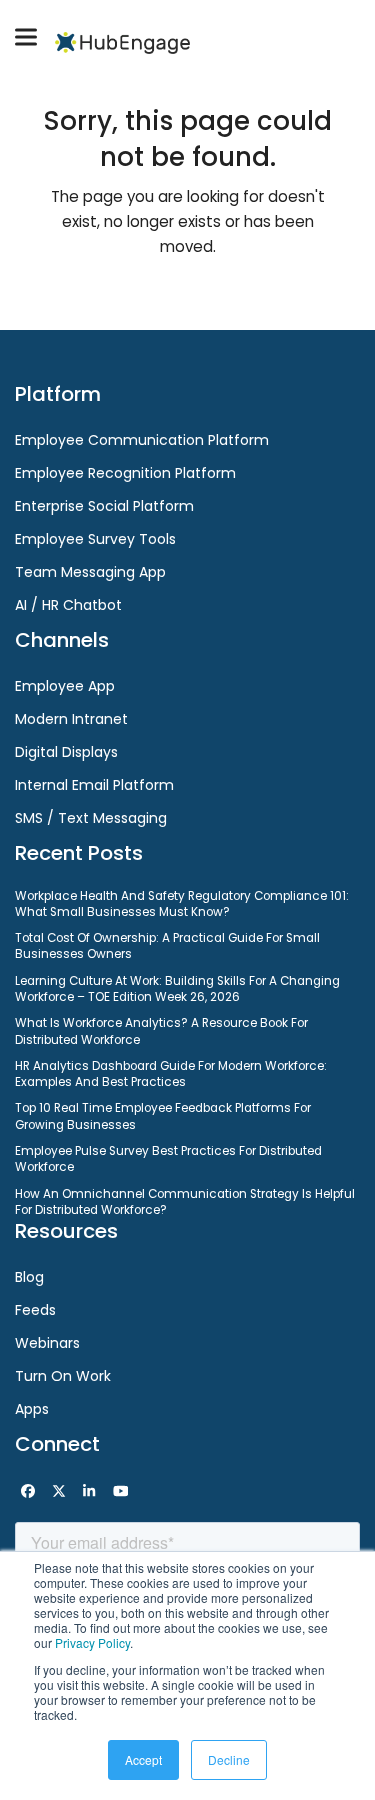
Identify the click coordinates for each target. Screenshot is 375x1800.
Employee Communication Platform (142, 440)
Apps (32, 1409)
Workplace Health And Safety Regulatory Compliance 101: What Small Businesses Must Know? (182, 904)
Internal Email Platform (94, 785)
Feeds (35, 1310)
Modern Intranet (71, 719)
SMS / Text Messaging (91, 818)
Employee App (65, 686)
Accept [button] (143, 1759)
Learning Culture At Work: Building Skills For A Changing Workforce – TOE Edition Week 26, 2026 (177, 989)
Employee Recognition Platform (125, 473)
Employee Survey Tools (95, 539)
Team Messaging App (90, 572)
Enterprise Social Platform (104, 506)
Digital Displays (66, 752)
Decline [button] (229, 1759)
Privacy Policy (92, 1642)
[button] (26, 37)
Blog (29, 1277)
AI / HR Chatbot (68, 605)
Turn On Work (63, 1376)
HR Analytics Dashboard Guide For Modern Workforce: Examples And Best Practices (171, 1074)
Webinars (47, 1343)
